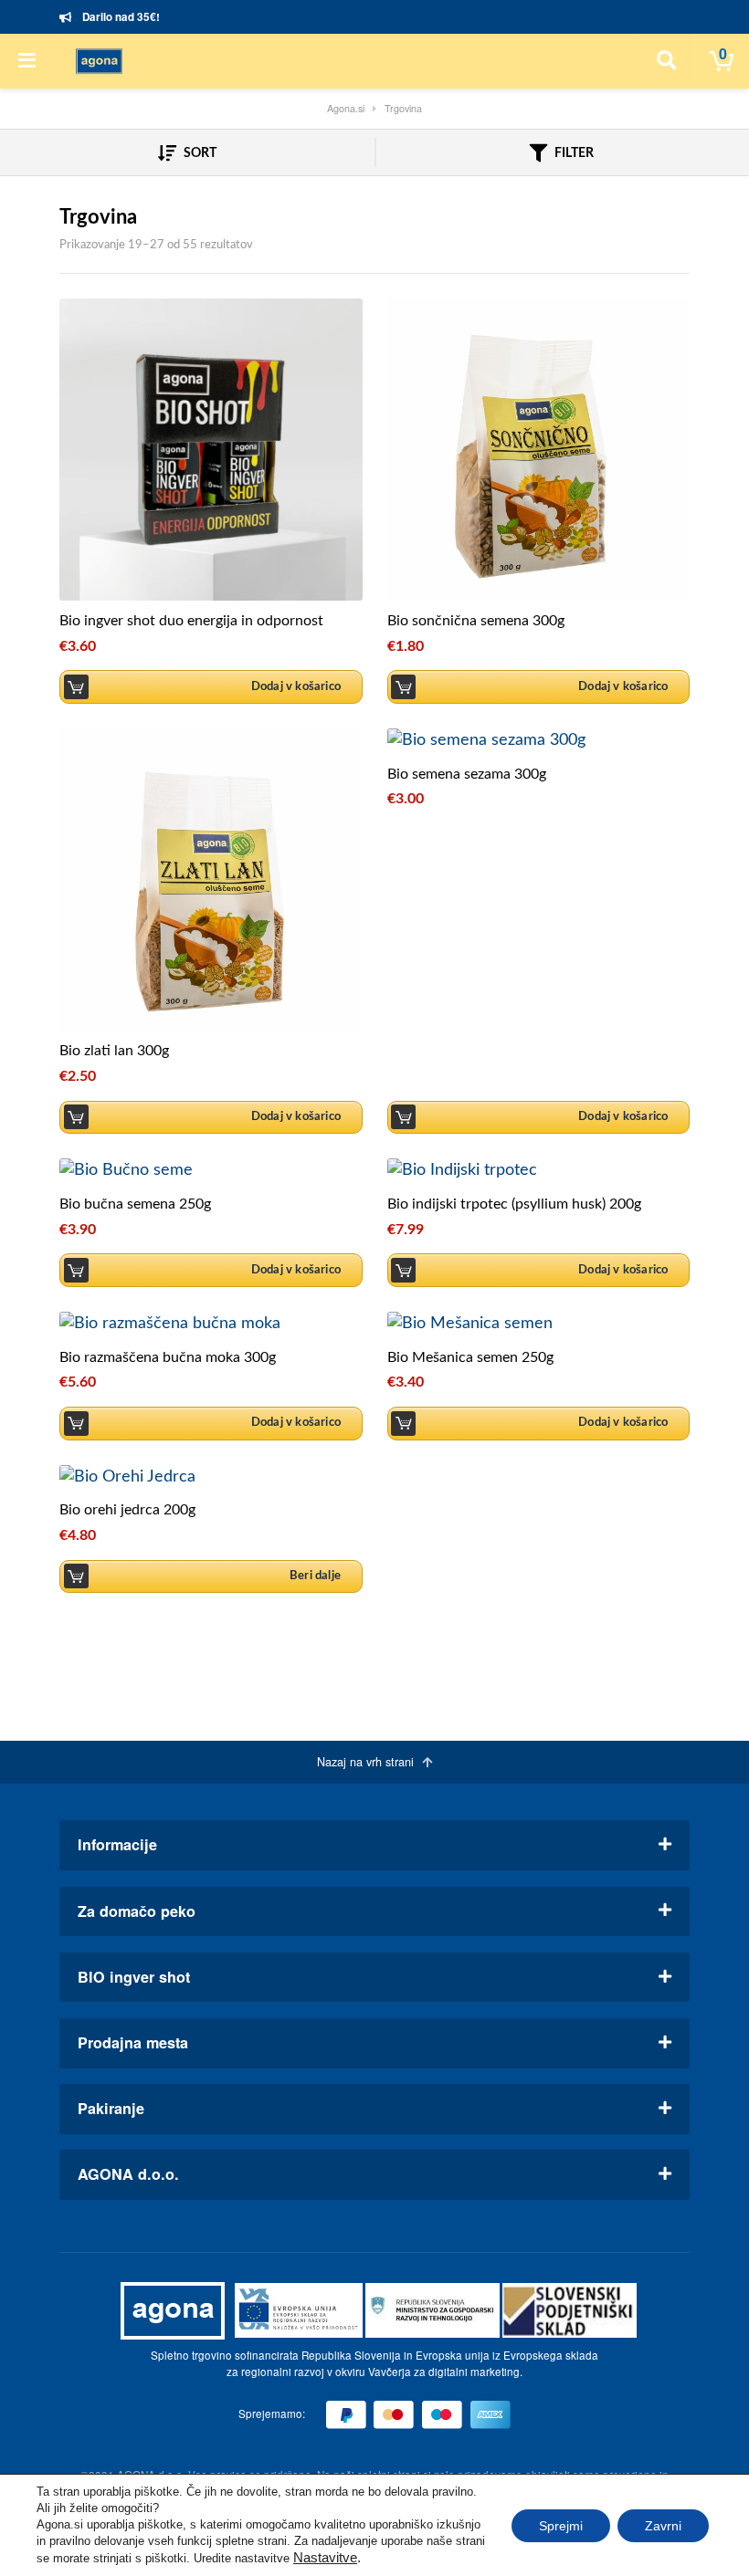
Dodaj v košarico (296, 686)
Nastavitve (325, 2558)
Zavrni (663, 2526)
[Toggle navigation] (27, 61)
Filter (573, 153)
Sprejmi (561, 2526)
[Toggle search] (667, 61)
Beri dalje (315, 1576)
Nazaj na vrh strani (367, 1762)
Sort (199, 153)
